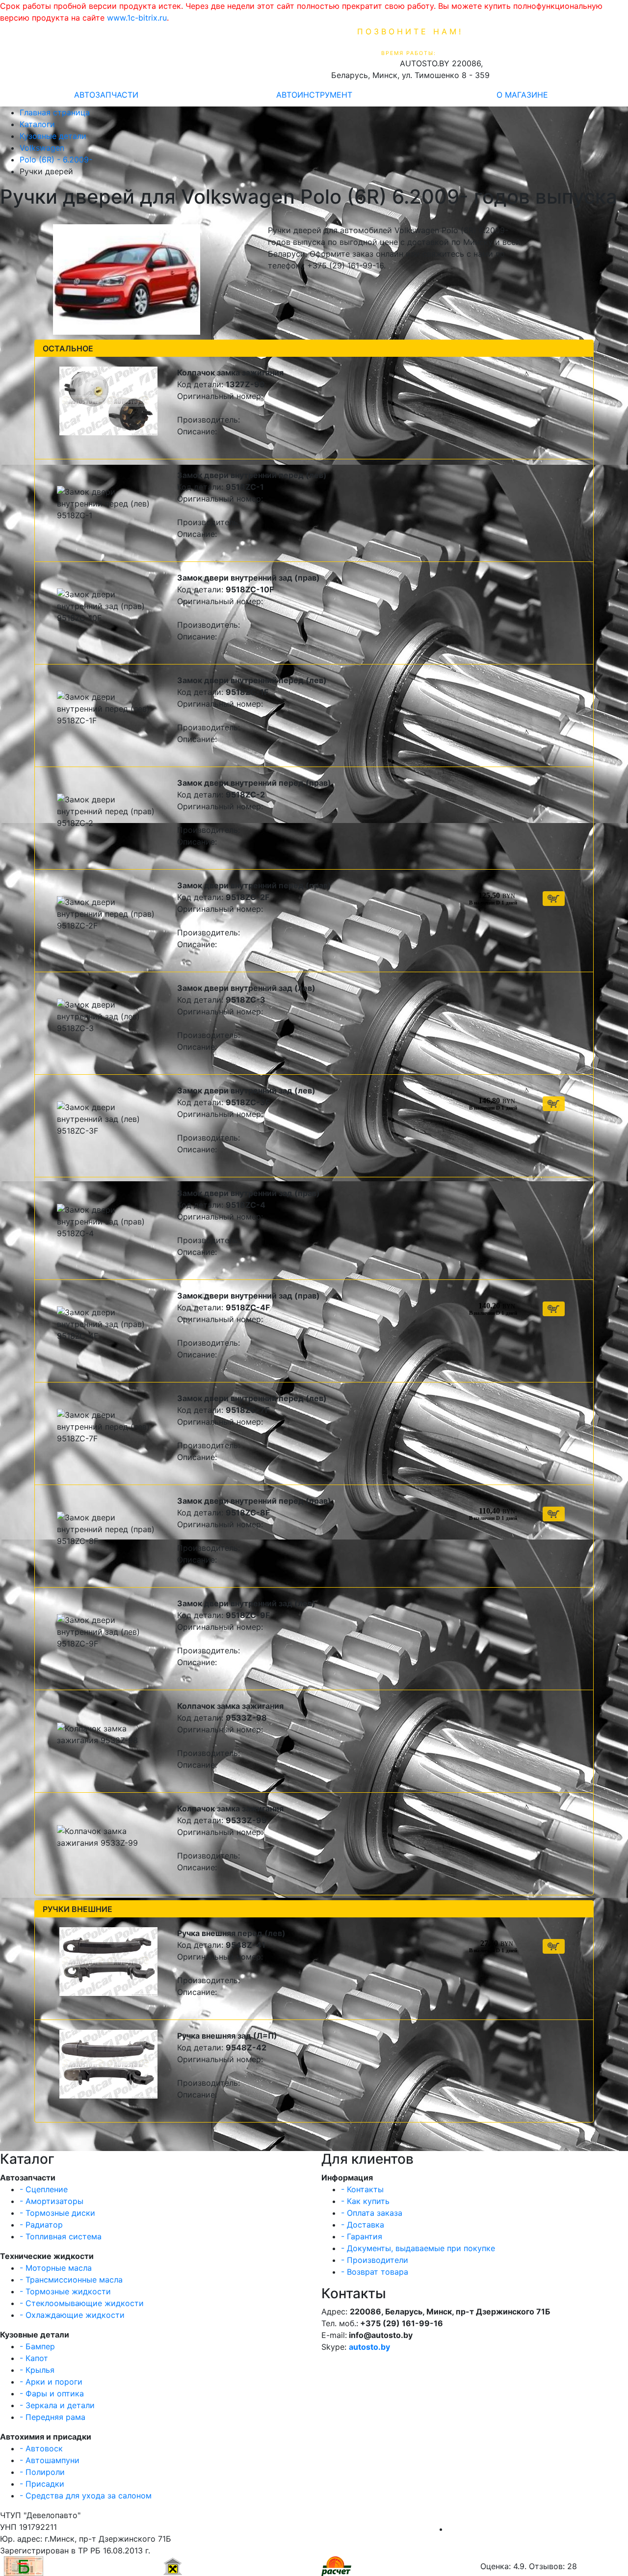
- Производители (375, 2260)
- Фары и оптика (52, 2393)
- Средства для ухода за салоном (86, 2496)
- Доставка (363, 2225)
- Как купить (365, 2201)
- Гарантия (362, 2236)
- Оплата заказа (372, 2213)
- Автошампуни (50, 2460)
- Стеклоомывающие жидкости (82, 2303)
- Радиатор (41, 2225)
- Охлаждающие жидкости (72, 2315)
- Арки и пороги (51, 2382)
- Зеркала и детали (57, 2405)
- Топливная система (61, 2236)
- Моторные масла (56, 2268)
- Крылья (37, 2370)
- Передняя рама (52, 2417)
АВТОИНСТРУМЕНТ (314, 95)
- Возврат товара (375, 2272)
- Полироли (42, 2472)
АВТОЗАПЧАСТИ (106, 95)
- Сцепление (44, 2189)
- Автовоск (41, 2448)
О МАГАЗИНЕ (522, 95)
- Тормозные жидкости (65, 2291)
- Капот (34, 2358)
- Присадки (42, 2484)
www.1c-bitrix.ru (137, 18)
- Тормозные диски (57, 2213)
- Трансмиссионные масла (71, 2280)
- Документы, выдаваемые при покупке (418, 2248)
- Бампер (37, 2346)
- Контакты (362, 2189)
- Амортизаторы (52, 2201)
